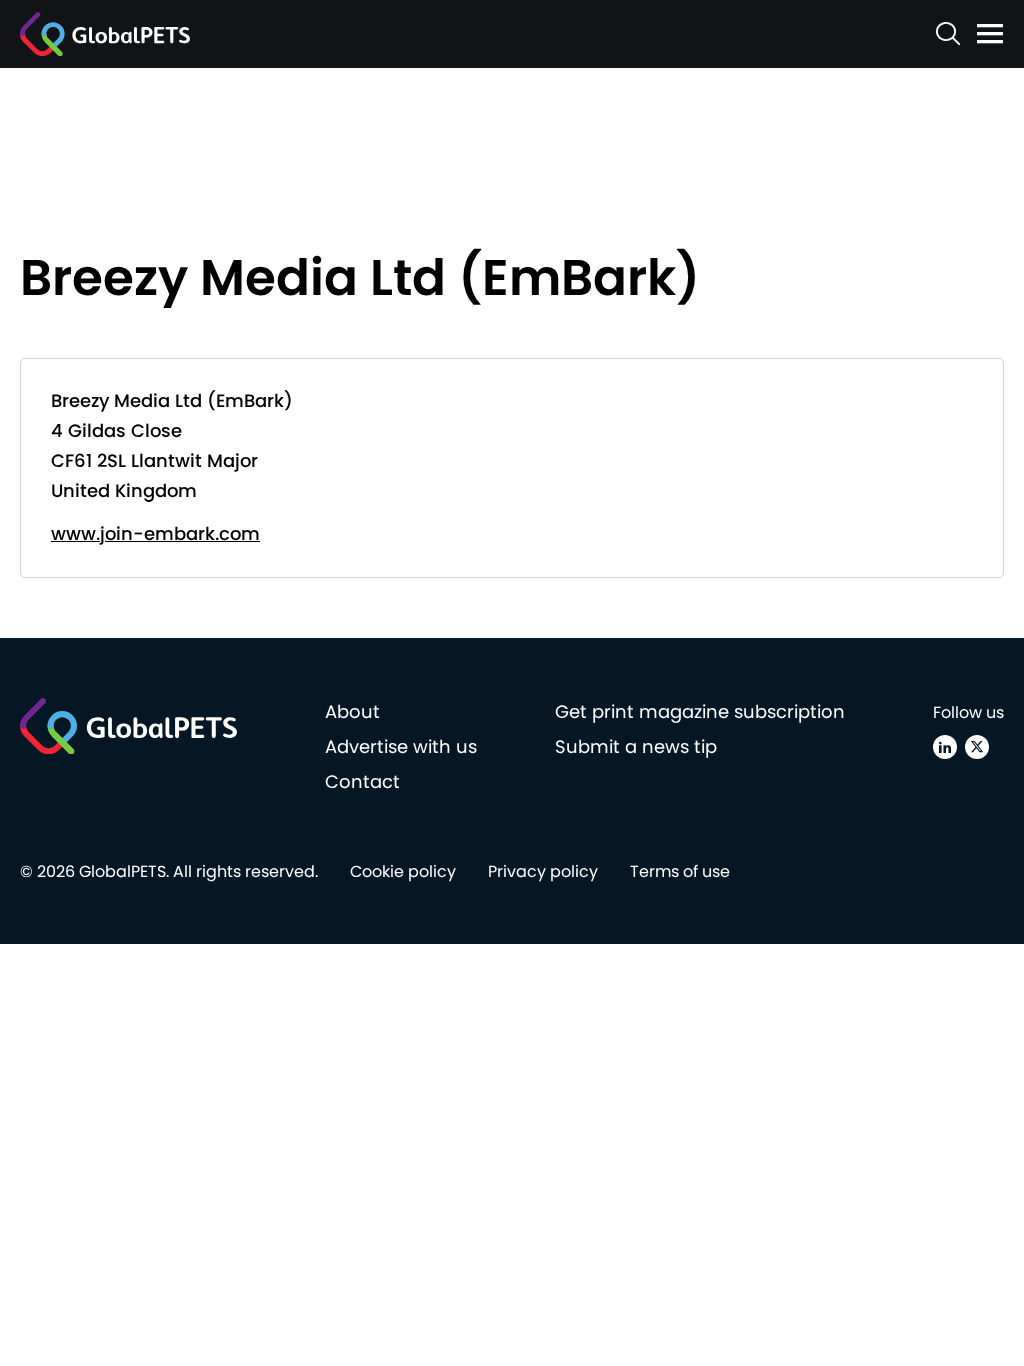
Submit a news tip (636, 746)
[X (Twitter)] (977, 747)
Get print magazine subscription (700, 711)
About (352, 711)
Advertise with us (401, 746)
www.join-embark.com (155, 533)
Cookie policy (403, 871)
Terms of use (680, 871)
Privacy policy (543, 871)
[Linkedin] (945, 747)
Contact (362, 781)
